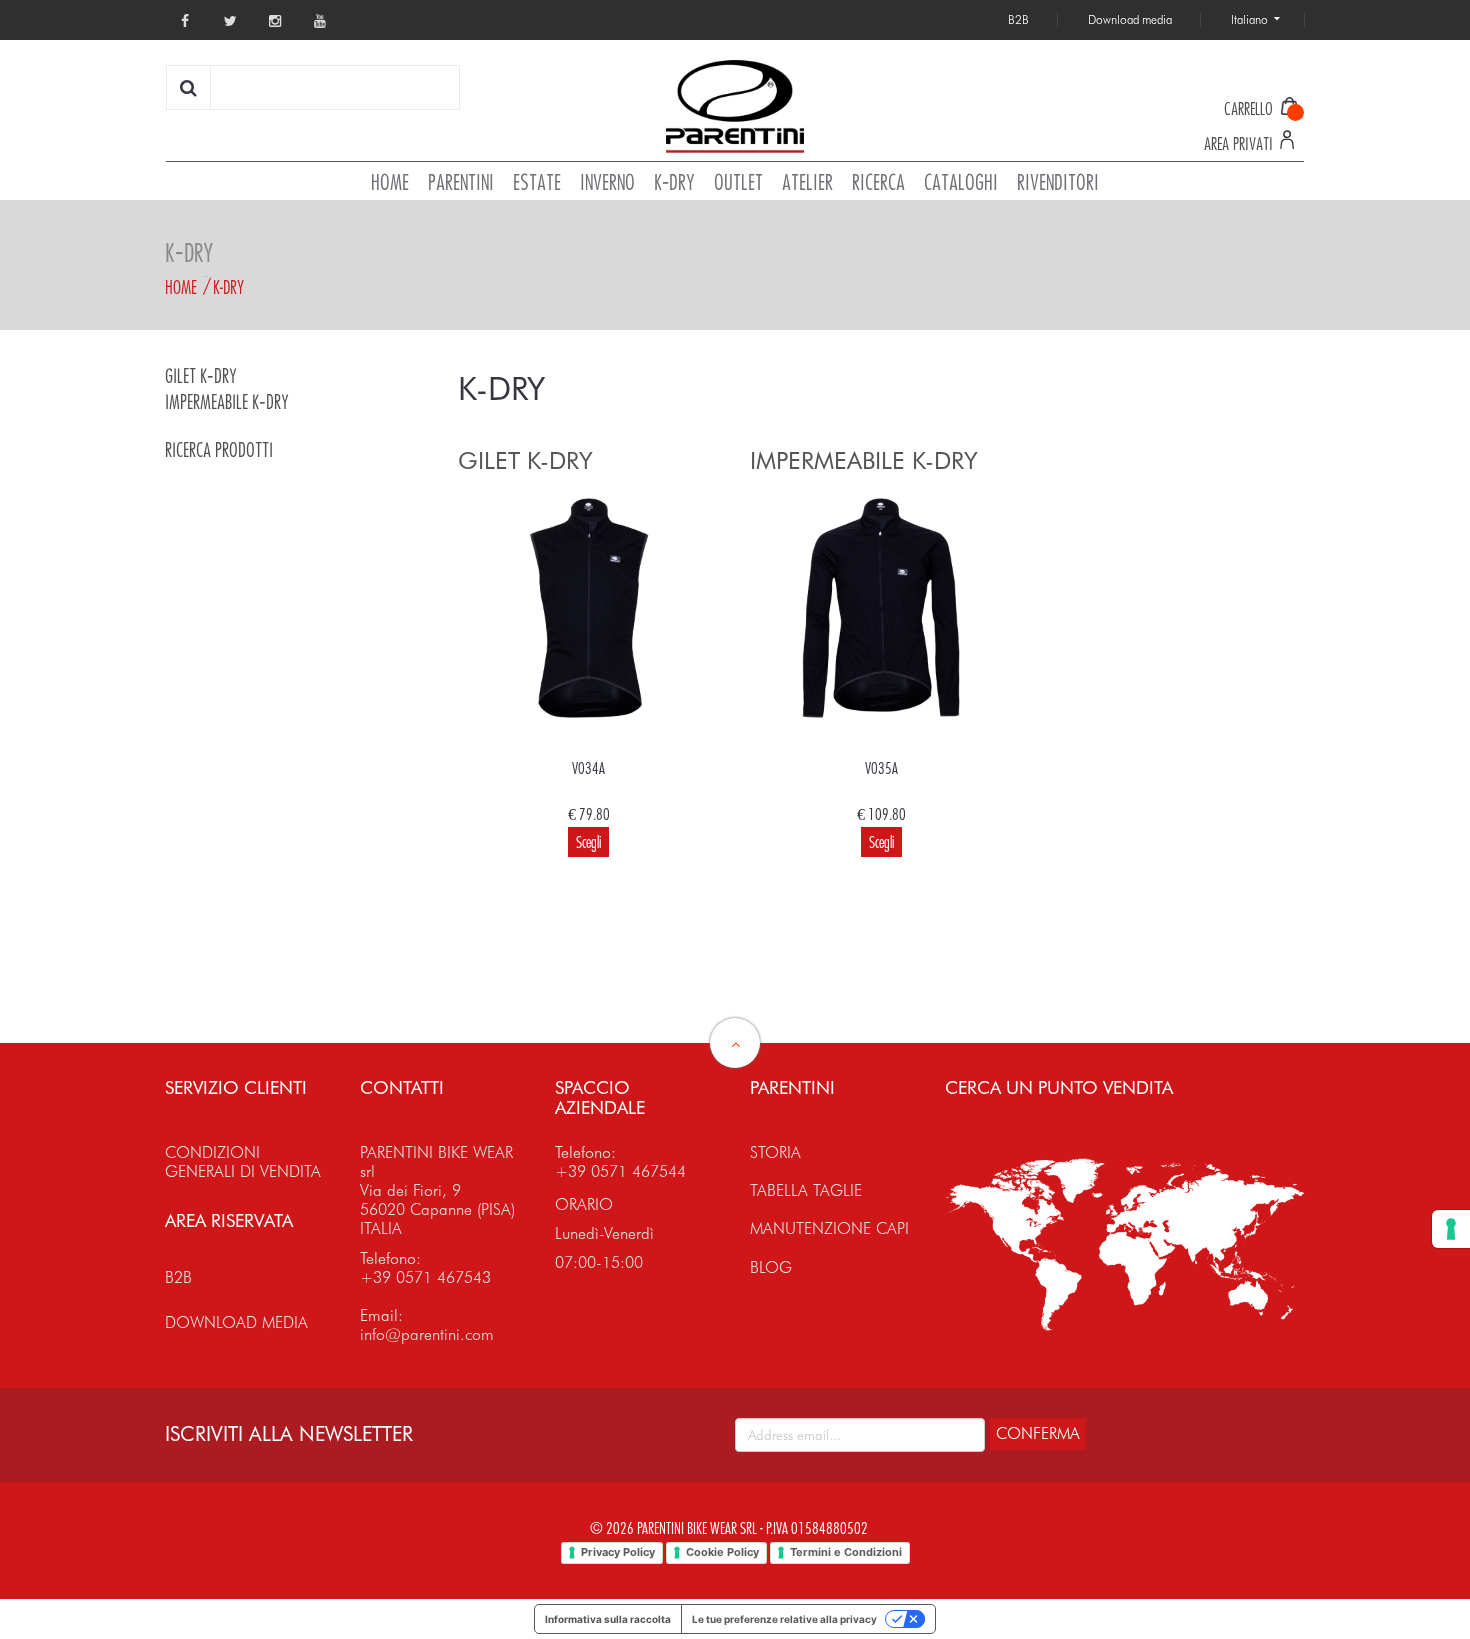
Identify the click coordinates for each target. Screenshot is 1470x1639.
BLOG (771, 1267)
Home (181, 287)
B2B (178, 1277)
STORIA (775, 1152)
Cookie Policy (722, 1552)
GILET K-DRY (201, 376)
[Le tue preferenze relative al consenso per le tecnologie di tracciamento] (1451, 1229)
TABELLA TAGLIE (806, 1190)
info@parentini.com (427, 1334)
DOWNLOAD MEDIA (236, 1322)
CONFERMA (1038, 1433)
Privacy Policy (618, 1552)
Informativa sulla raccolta (608, 1619)
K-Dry (228, 287)
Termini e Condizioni (846, 1552)
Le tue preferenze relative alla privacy (784, 1619)
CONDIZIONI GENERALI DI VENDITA (243, 1162)
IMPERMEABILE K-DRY (227, 402)
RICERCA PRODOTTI (219, 450)
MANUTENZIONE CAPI (829, 1228)
